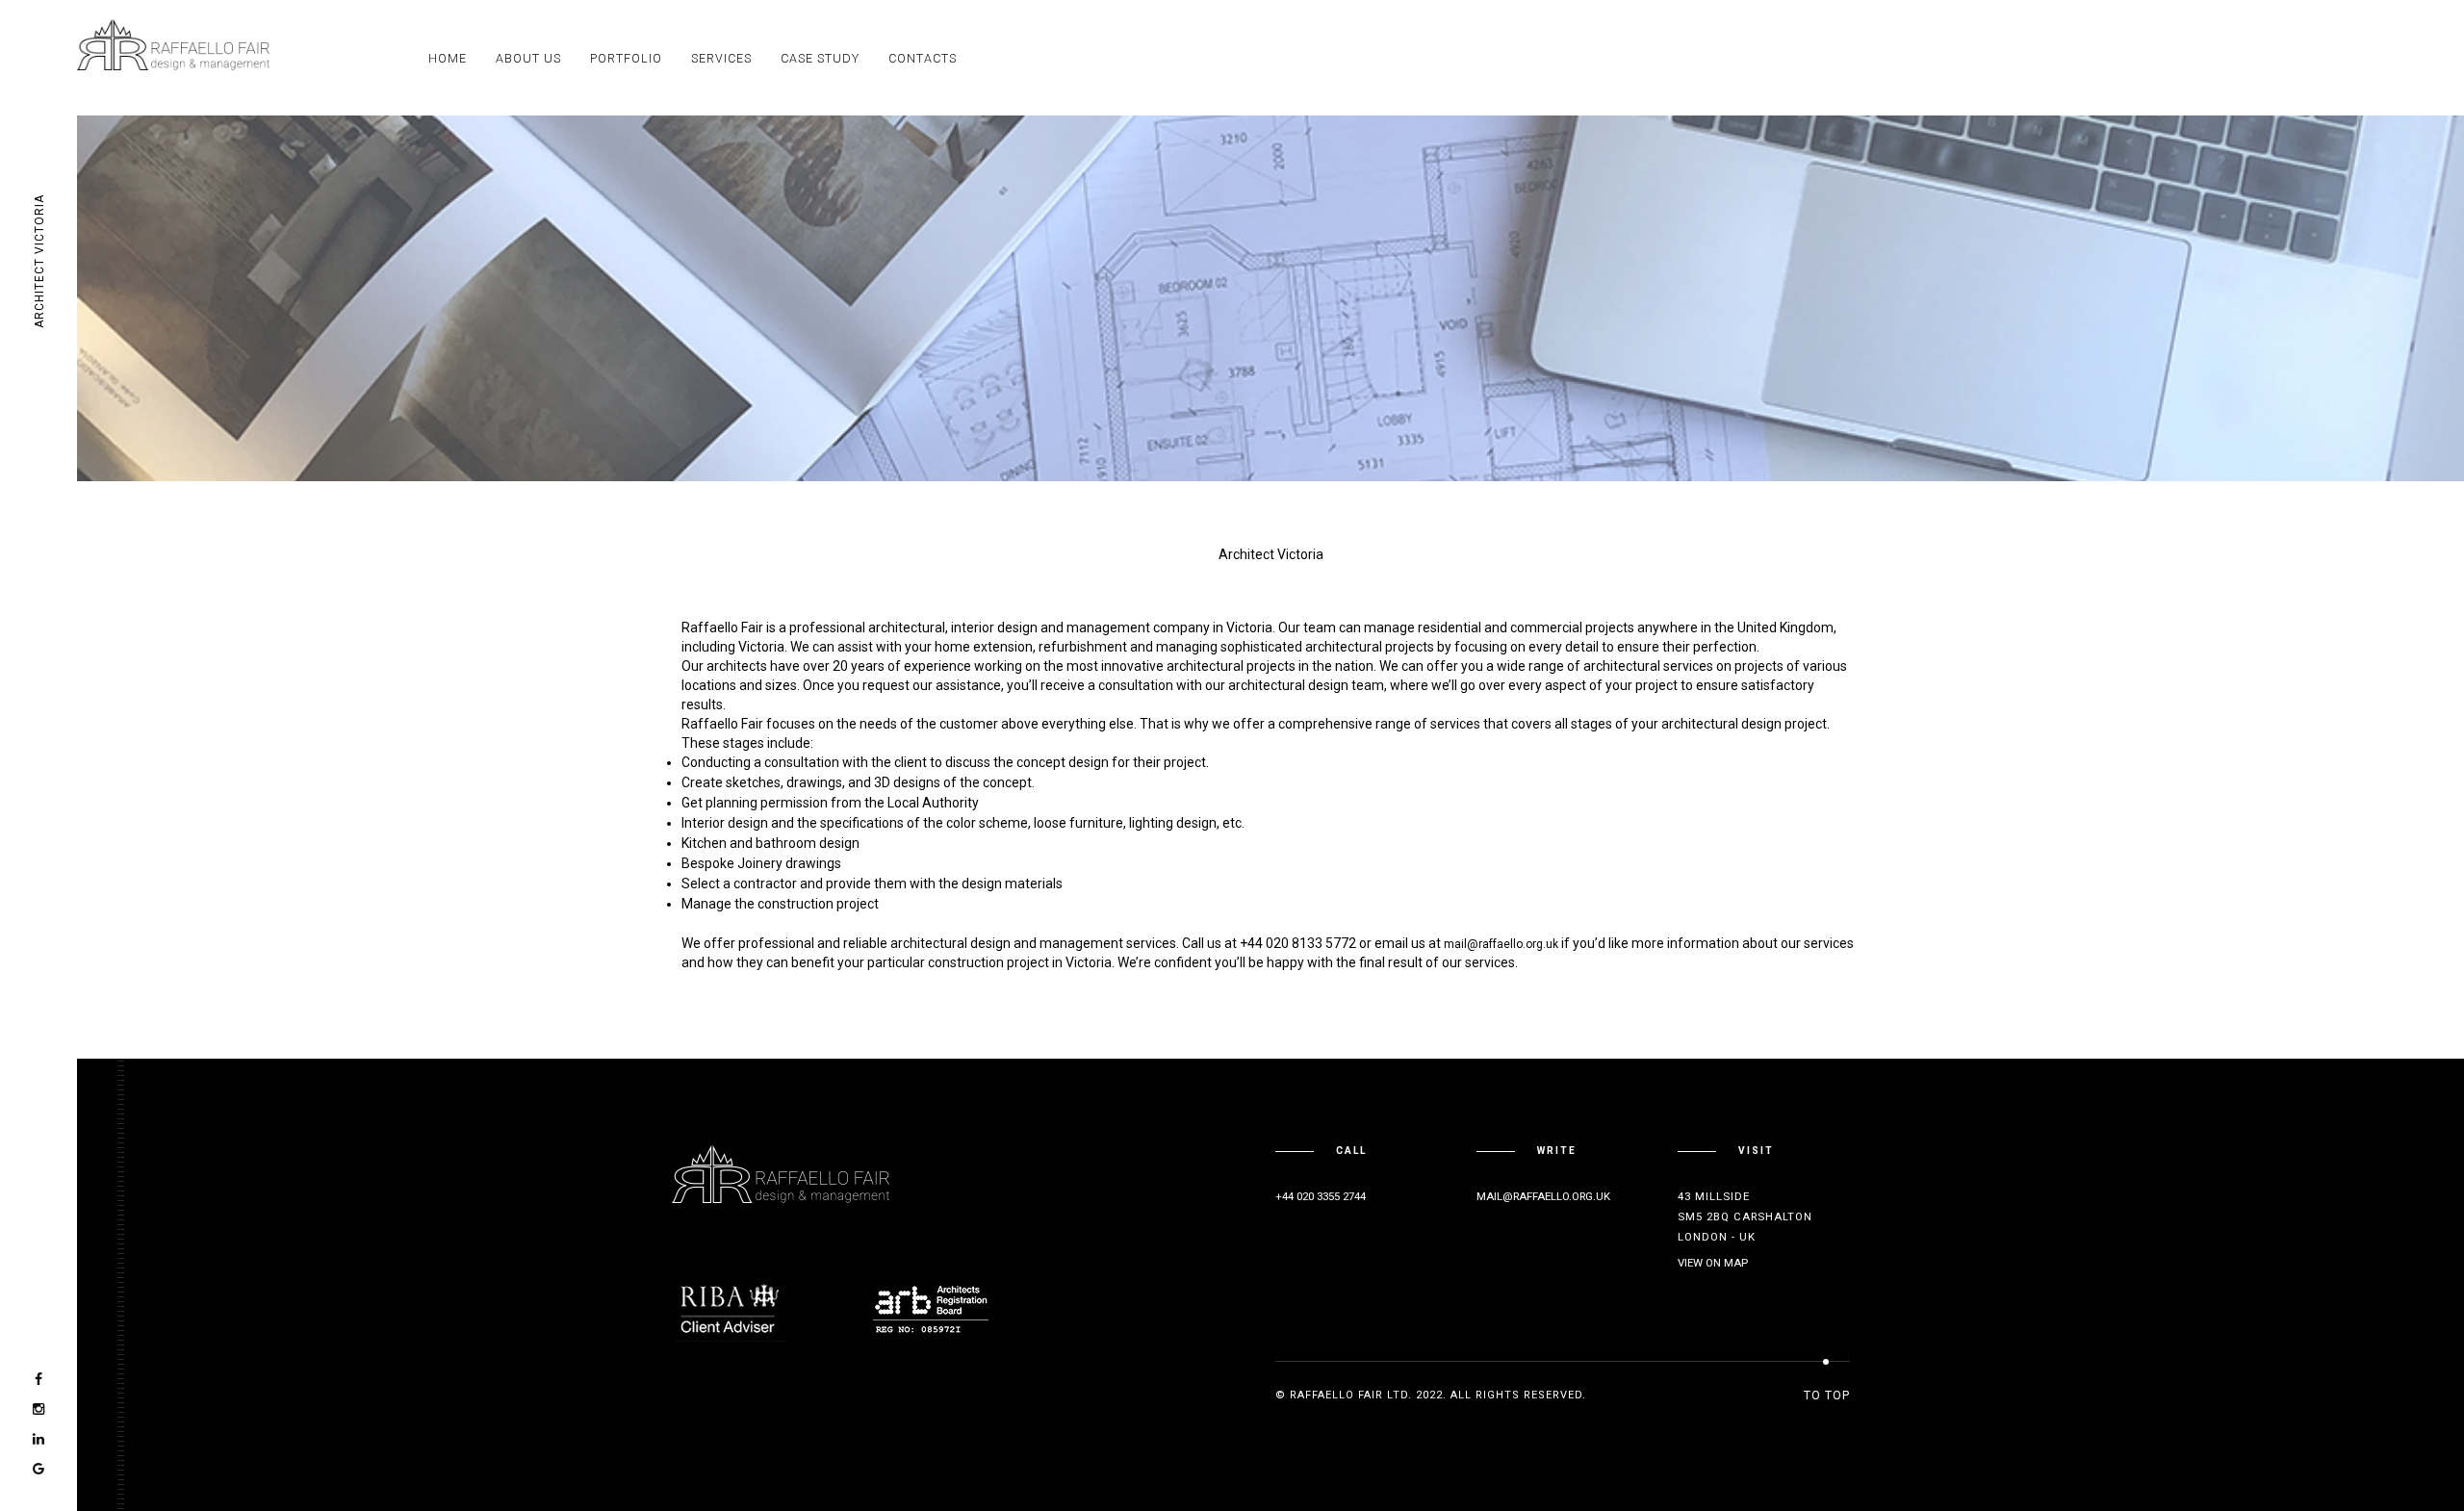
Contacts (923, 58)
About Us (528, 58)
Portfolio (626, 58)
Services (721, 58)
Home (448, 58)
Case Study (820, 58)
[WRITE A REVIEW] (38, 1469)
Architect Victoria (39, 262)
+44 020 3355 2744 (1321, 1196)
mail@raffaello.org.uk (1501, 944)
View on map (1713, 1263)
